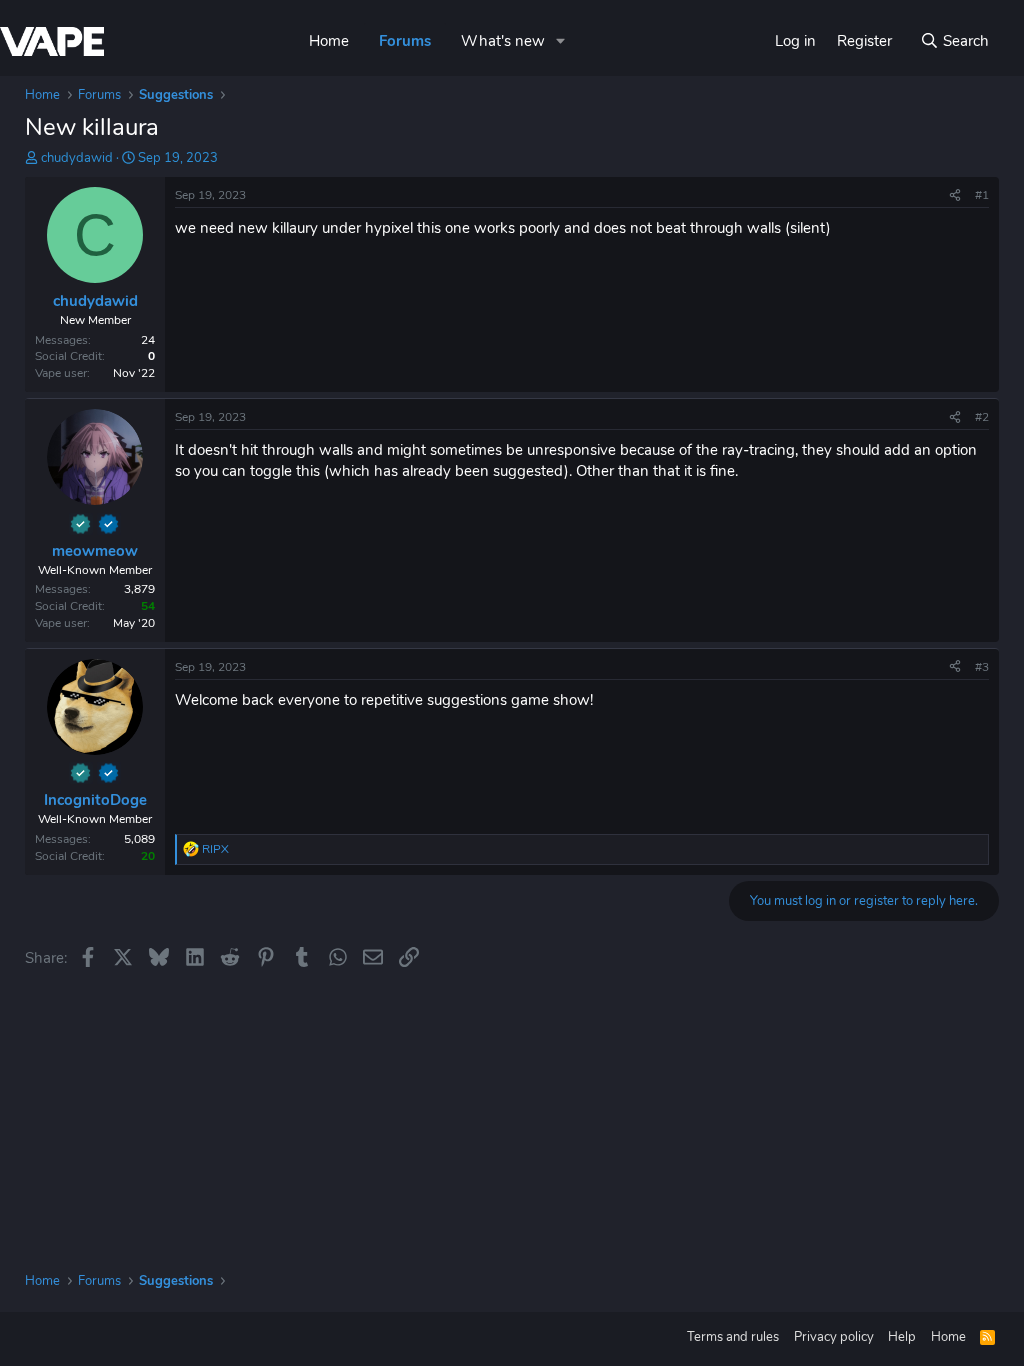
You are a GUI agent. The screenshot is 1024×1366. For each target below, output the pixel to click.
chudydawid (77, 158)
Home (329, 41)
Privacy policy (834, 1337)
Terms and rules (733, 1337)
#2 (982, 417)
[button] (561, 41)
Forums (405, 41)
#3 (982, 667)
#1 (982, 195)
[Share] (955, 195)
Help (902, 1337)
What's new (503, 41)
